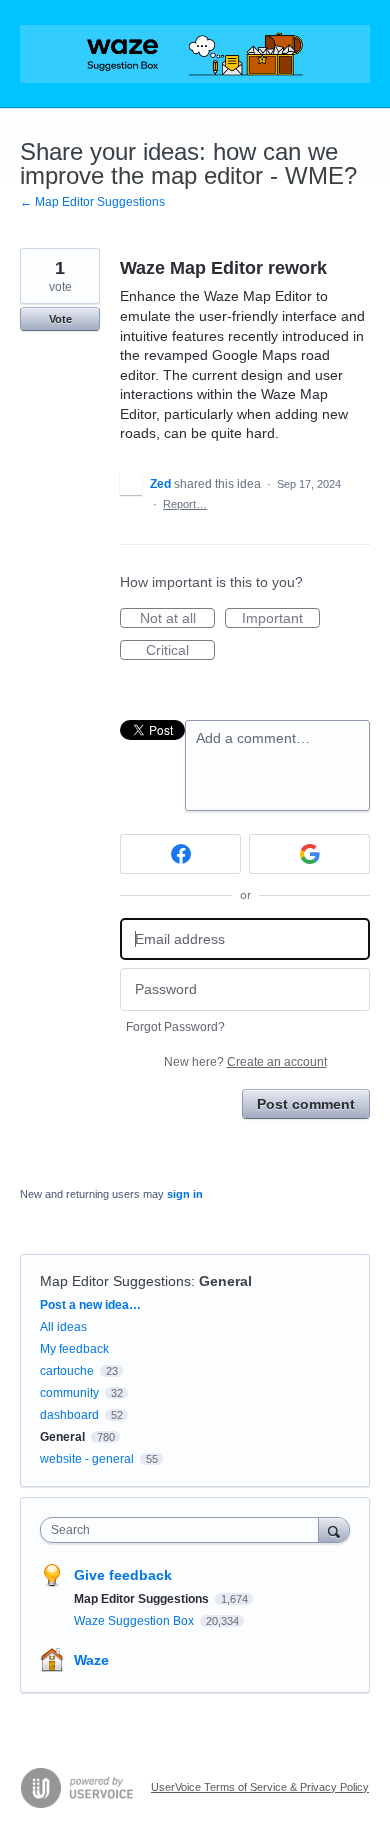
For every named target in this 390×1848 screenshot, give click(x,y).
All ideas (63, 1327)
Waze (91, 1660)
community (69, 1393)
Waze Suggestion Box (135, 1621)
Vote (60, 319)
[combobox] (184, 1530)
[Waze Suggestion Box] (195, 54)
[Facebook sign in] (180, 854)
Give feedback (123, 1575)
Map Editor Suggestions (115, 1281)
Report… (185, 504)
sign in (185, 1194)
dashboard (69, 1415)
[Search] (334, 1529)
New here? (245, 1062)
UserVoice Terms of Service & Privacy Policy (260, 1787)
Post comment (306, 1104)
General (225, 1281)
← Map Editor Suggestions (92, 202)
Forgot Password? (175, 1027)
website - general (87, 1459)
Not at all (177, 619)
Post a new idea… (90, 1305)
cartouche (67, 1371)
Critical (180, 651)
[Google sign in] (309, 854)
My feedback (74, 1349)
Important (281, 619)
